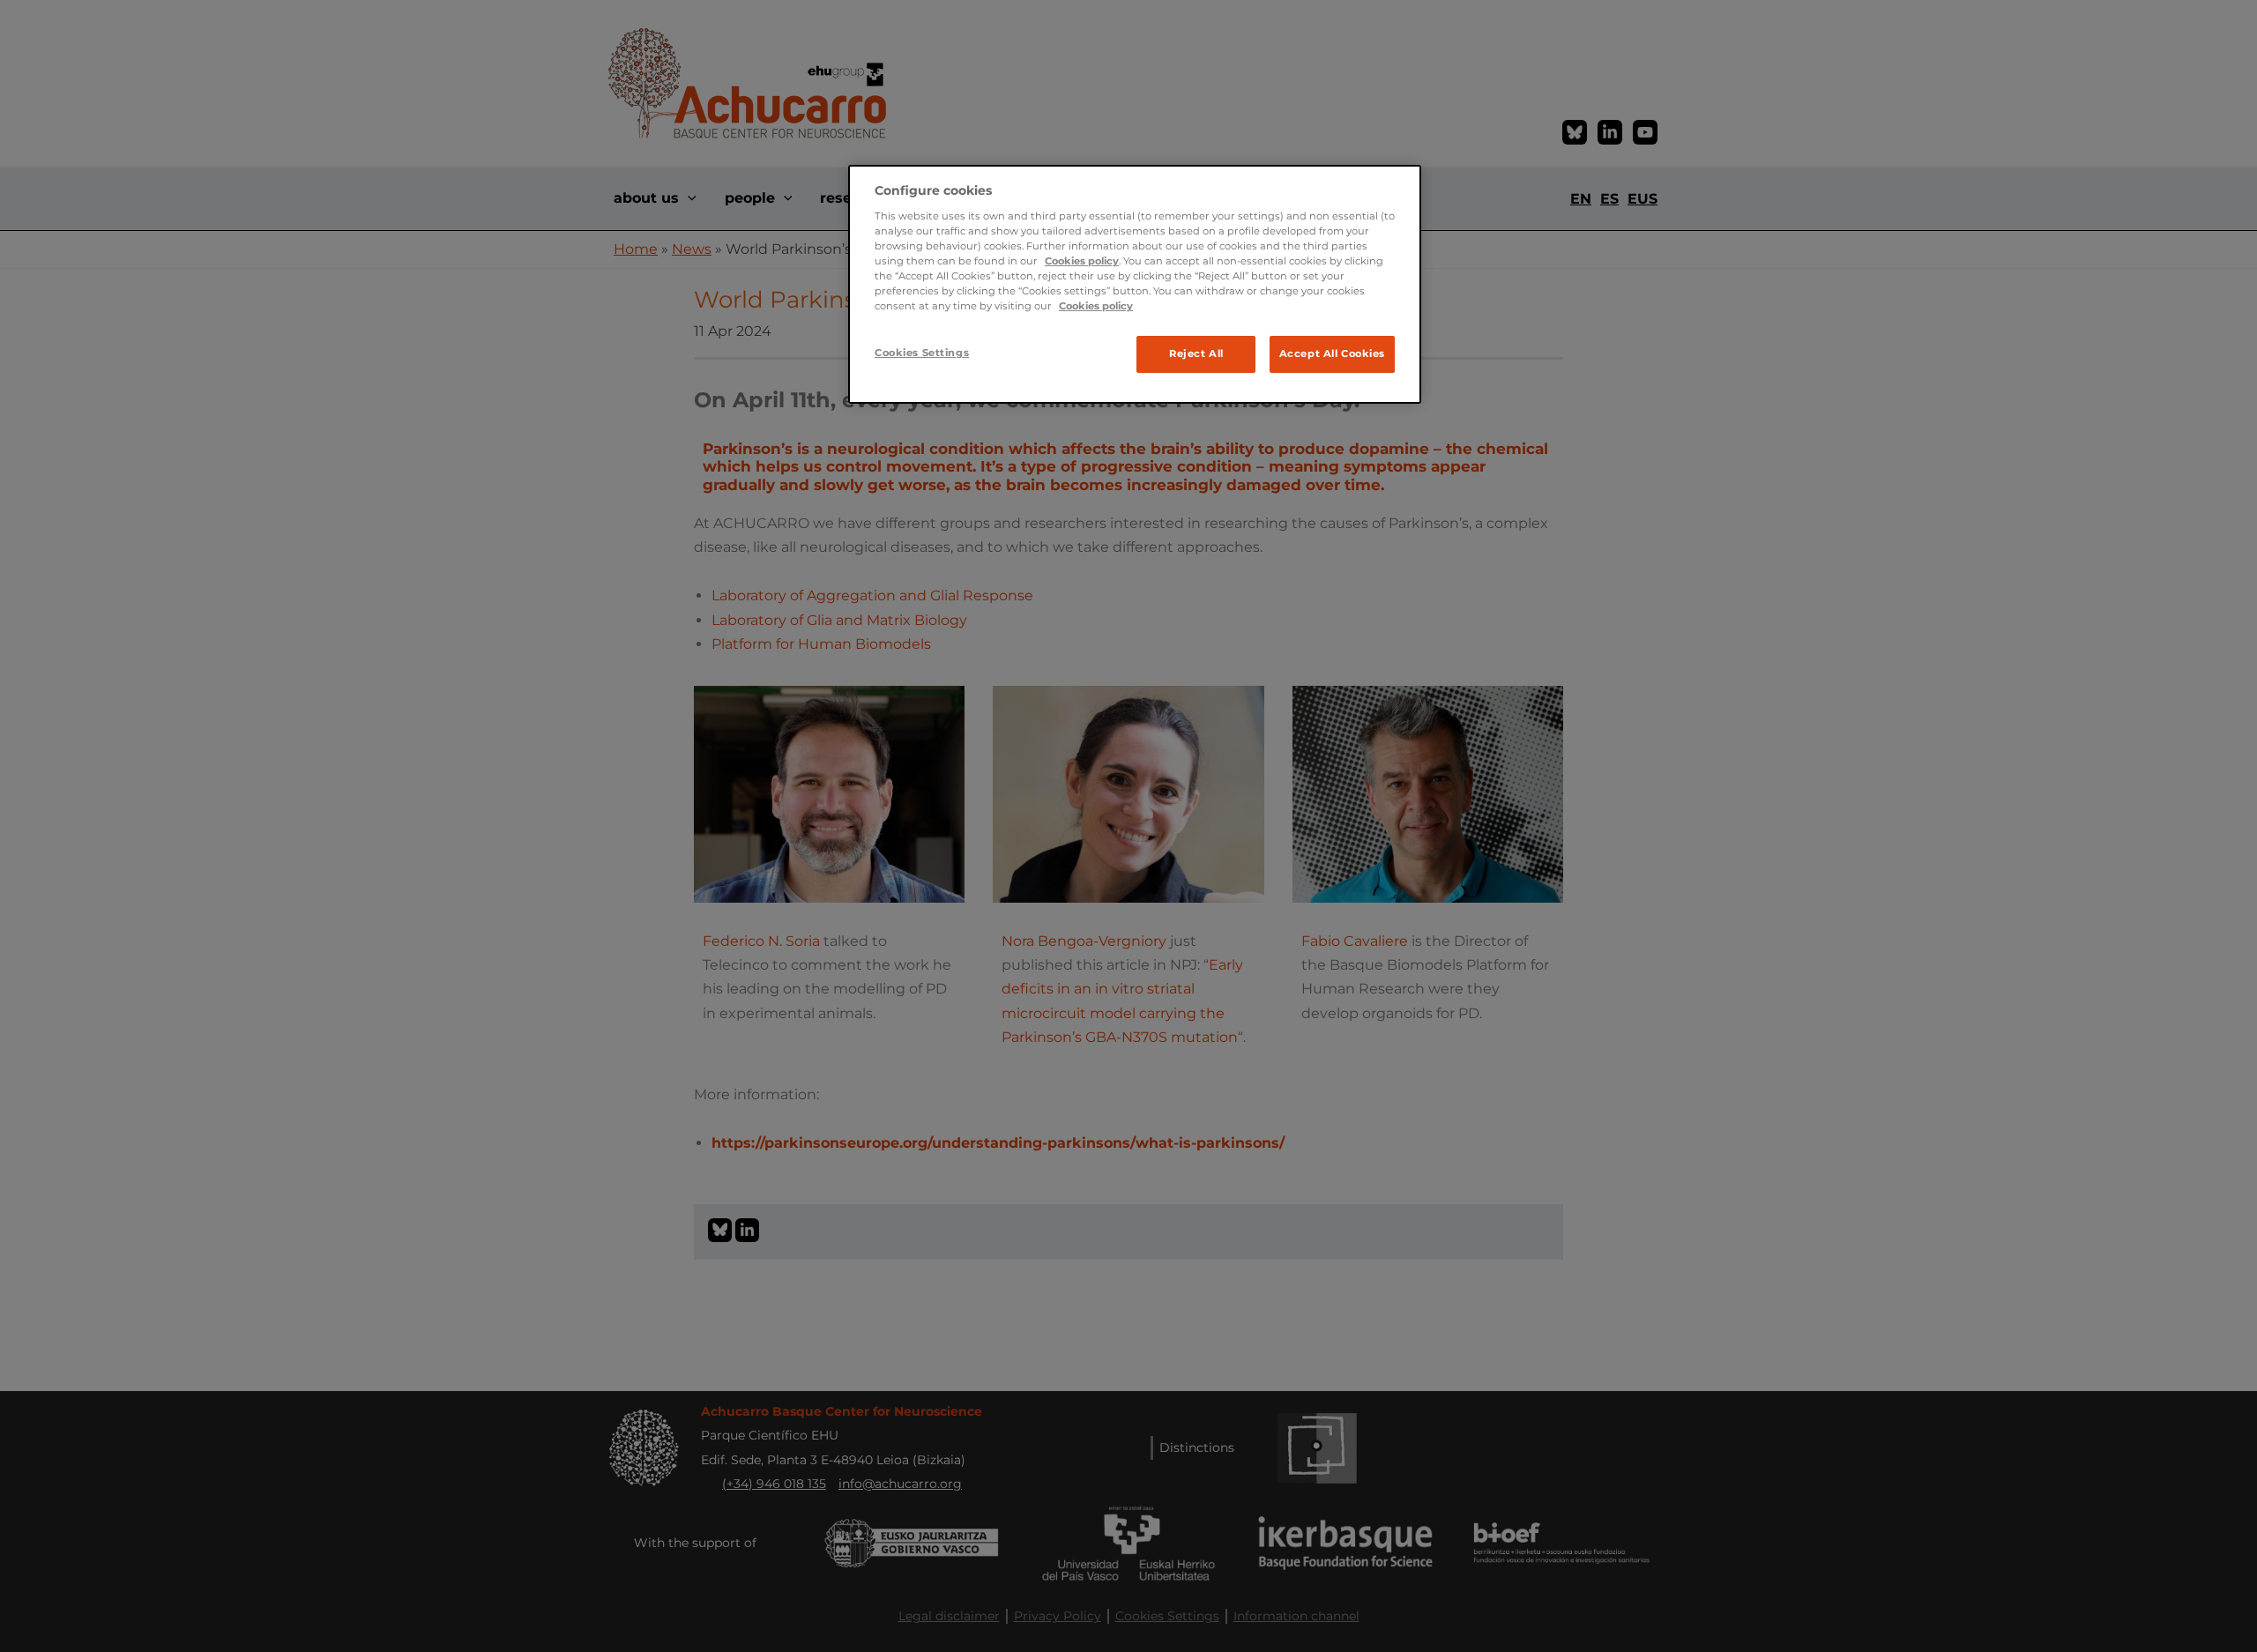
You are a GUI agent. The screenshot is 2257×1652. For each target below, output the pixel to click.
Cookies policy (1082, 261)
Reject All (1196, 353)
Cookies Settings (922, 353)
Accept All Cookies (1332, 353)
